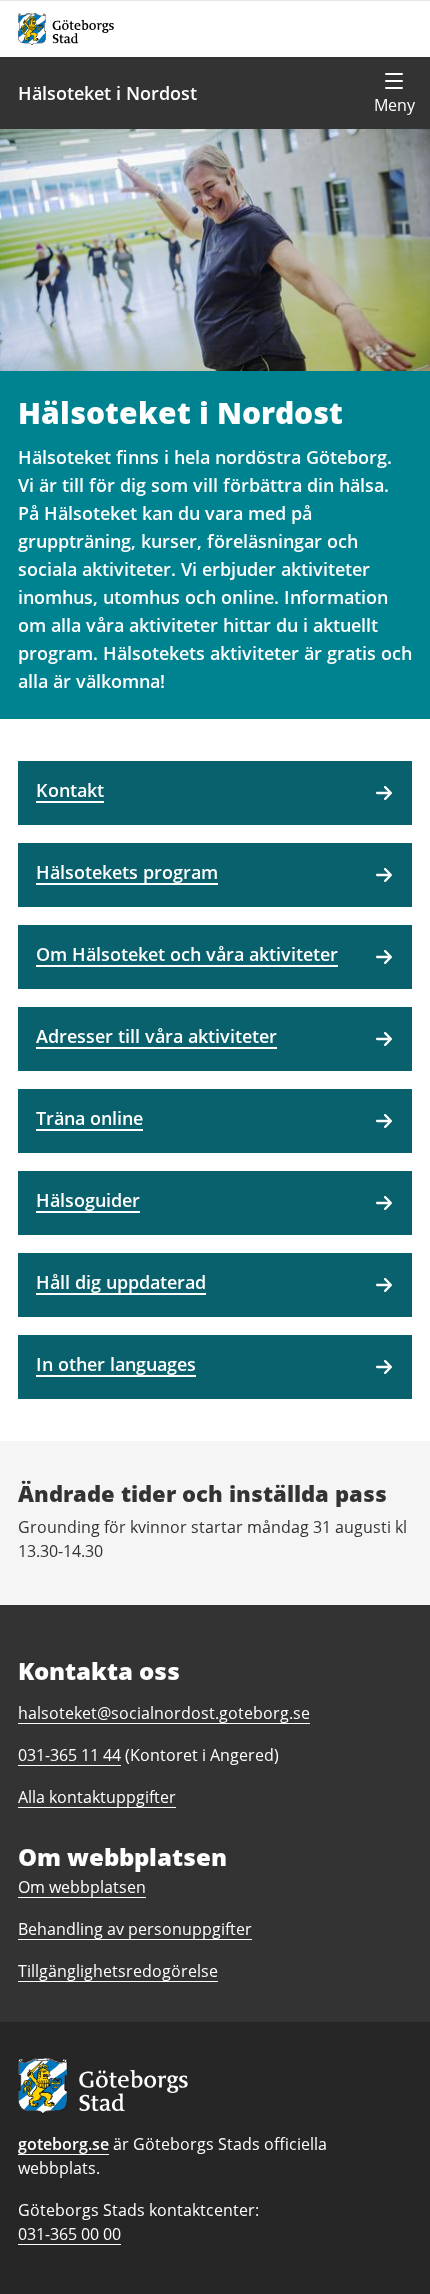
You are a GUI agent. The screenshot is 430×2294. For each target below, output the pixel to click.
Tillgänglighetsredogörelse (118, 1971)
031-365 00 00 (69, 2234)
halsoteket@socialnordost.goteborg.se (164, 1713)
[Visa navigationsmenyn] (394, 93)
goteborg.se (63, 2144)
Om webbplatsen (82, 1887)
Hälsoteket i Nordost (107, 93)
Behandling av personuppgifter (135, 1929)
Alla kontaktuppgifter (97, 1797)
